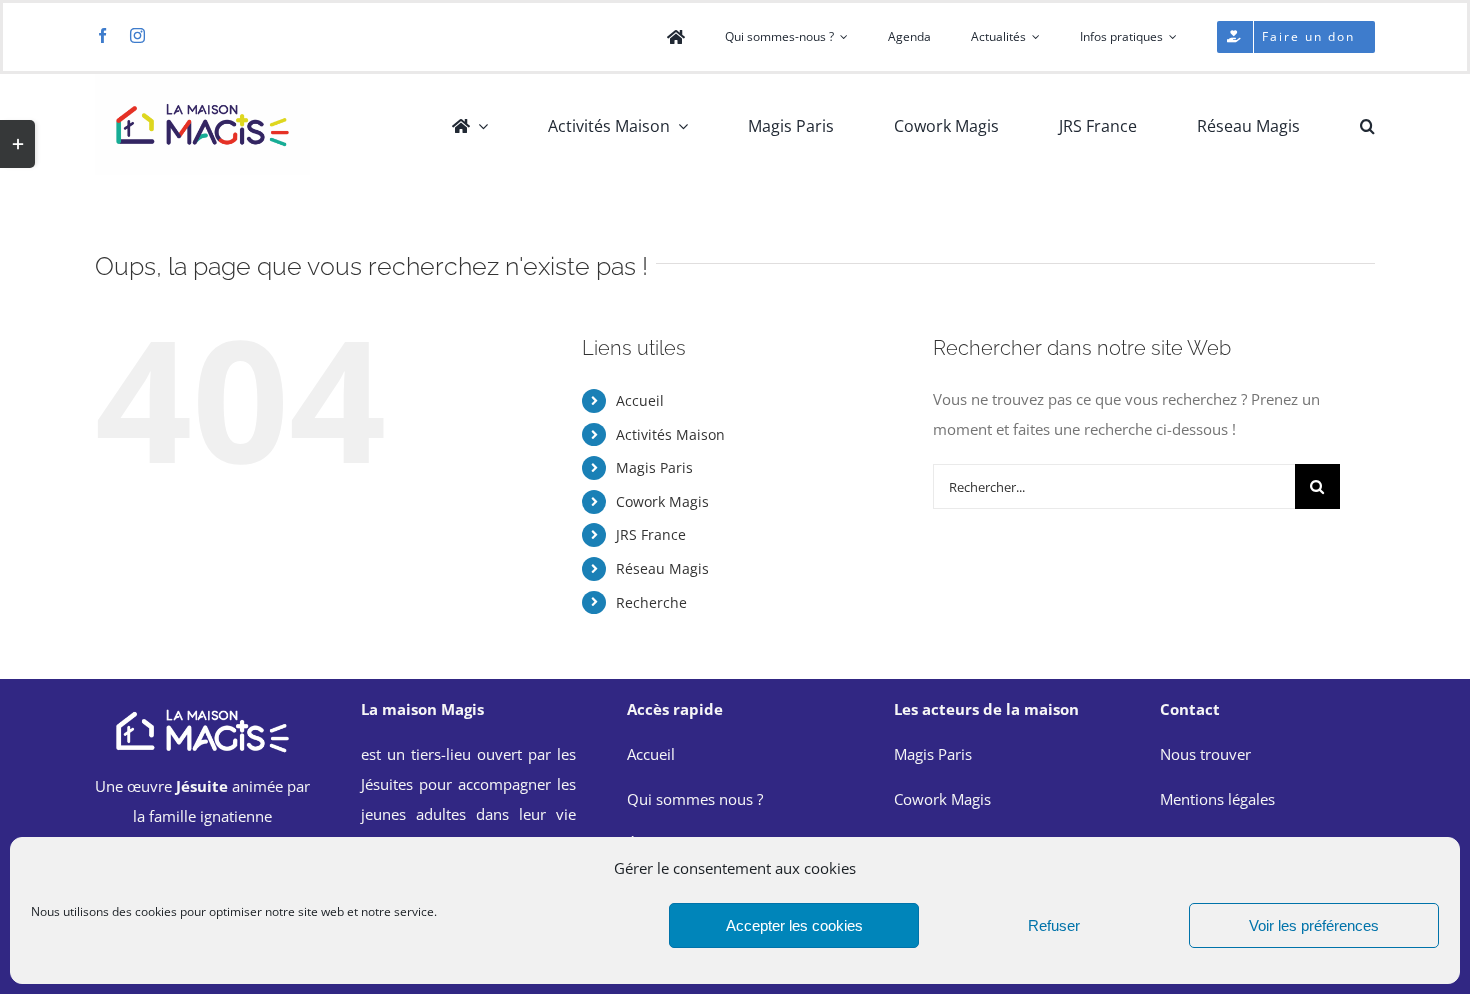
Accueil (640, 400)
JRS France (651, 534)
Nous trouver (1205, 754)
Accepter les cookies (794, 925)
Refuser (1054, 925)
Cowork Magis (662, 501)
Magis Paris (654, 467)
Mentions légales (1217, 799)
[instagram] (137, 35)
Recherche (651, 602)
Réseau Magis (662, 568)
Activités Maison (670, 434)
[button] (1367, 126)
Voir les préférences (1314, 925)
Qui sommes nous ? (695, 799)
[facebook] (102, 35)
